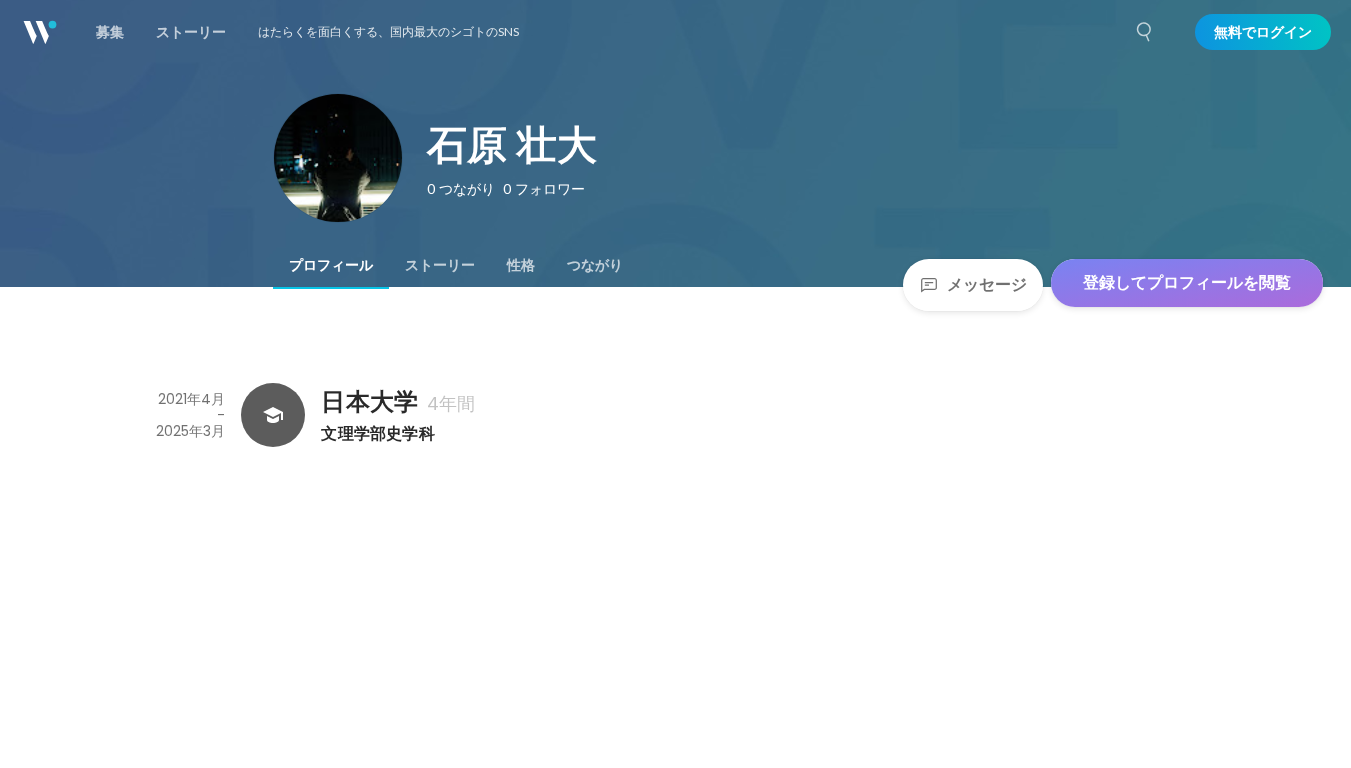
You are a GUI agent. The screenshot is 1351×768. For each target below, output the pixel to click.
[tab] (331, 265)
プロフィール (331, 265)
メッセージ (987, 284)
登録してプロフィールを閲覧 (1187, 282)
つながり (595, 265)
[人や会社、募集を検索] (1145, 32)
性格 (521, 265)
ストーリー (440, 265)
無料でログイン (1263, 32)
